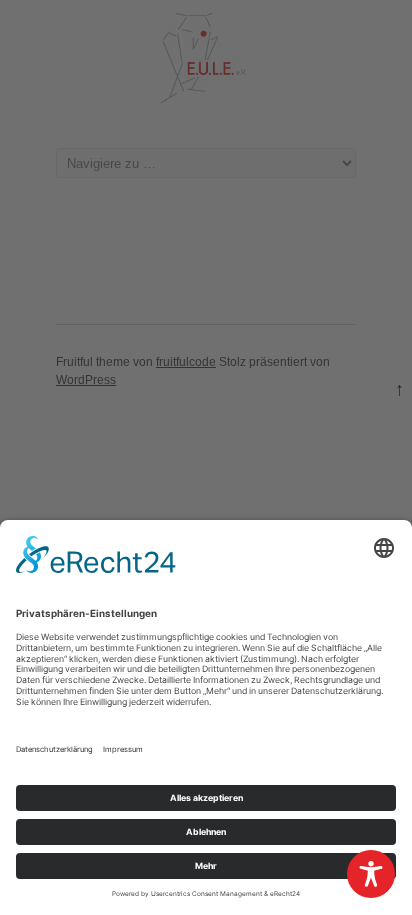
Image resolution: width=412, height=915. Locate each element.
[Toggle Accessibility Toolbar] (371, 874)
